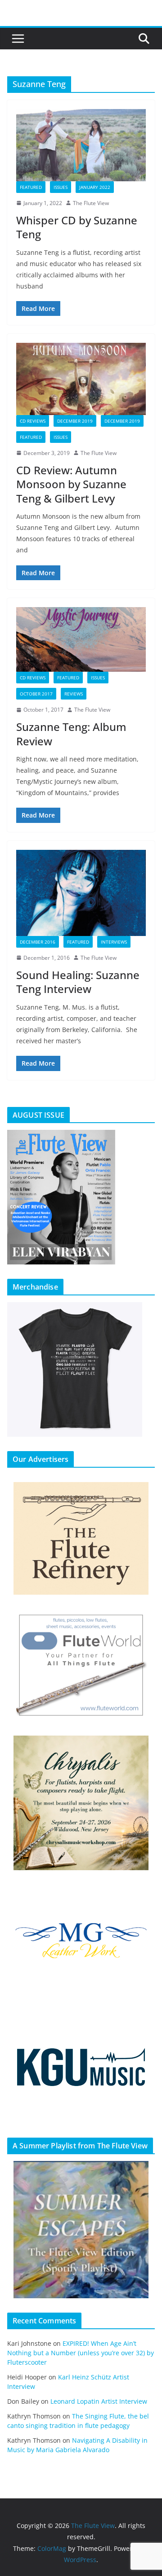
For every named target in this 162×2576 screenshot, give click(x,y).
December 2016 (38, 942)
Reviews (74, 694)
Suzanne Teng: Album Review (71, 734)
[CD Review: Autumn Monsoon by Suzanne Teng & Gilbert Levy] (81, 379)
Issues (61, 187)
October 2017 (36, 694)
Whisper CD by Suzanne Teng (77, 227)
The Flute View (91, 203)
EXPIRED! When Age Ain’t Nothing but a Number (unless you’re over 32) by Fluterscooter (81, 2353)
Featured (31, 187)
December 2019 (75, 421)
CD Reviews (33, 421)
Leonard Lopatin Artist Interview (99, 2401)
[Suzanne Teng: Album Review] (81, 639)
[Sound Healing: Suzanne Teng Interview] (81, 893)
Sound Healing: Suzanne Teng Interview (78, 982)
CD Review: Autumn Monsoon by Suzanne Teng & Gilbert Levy (71, 484)
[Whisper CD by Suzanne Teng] (81, 145)
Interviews (114, 942)
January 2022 (95, 187)
